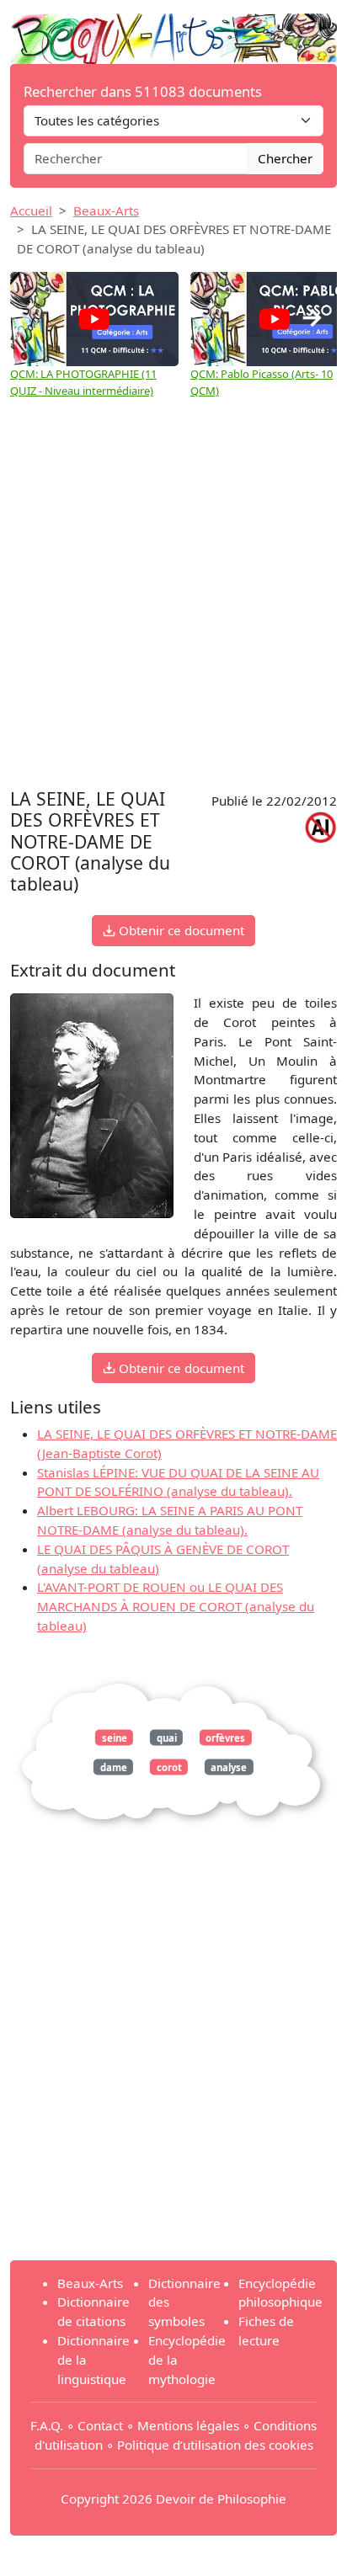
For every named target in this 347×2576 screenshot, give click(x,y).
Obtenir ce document (180, 930)
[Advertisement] (173, 602)
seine (115, 1737)
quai (167, 1737)
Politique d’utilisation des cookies (215, 2445)
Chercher (285, 158)
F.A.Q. (47, 2425)
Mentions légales (188, 2425)
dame (114, 1767)
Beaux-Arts (106, 210)
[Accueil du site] (173, 30)
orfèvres (225, 1737)
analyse (229, 1767)
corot (169, 1767)
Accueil (31, 210)
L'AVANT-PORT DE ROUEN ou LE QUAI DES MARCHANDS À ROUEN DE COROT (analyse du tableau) (176, 1606)
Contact (100, 2425)
